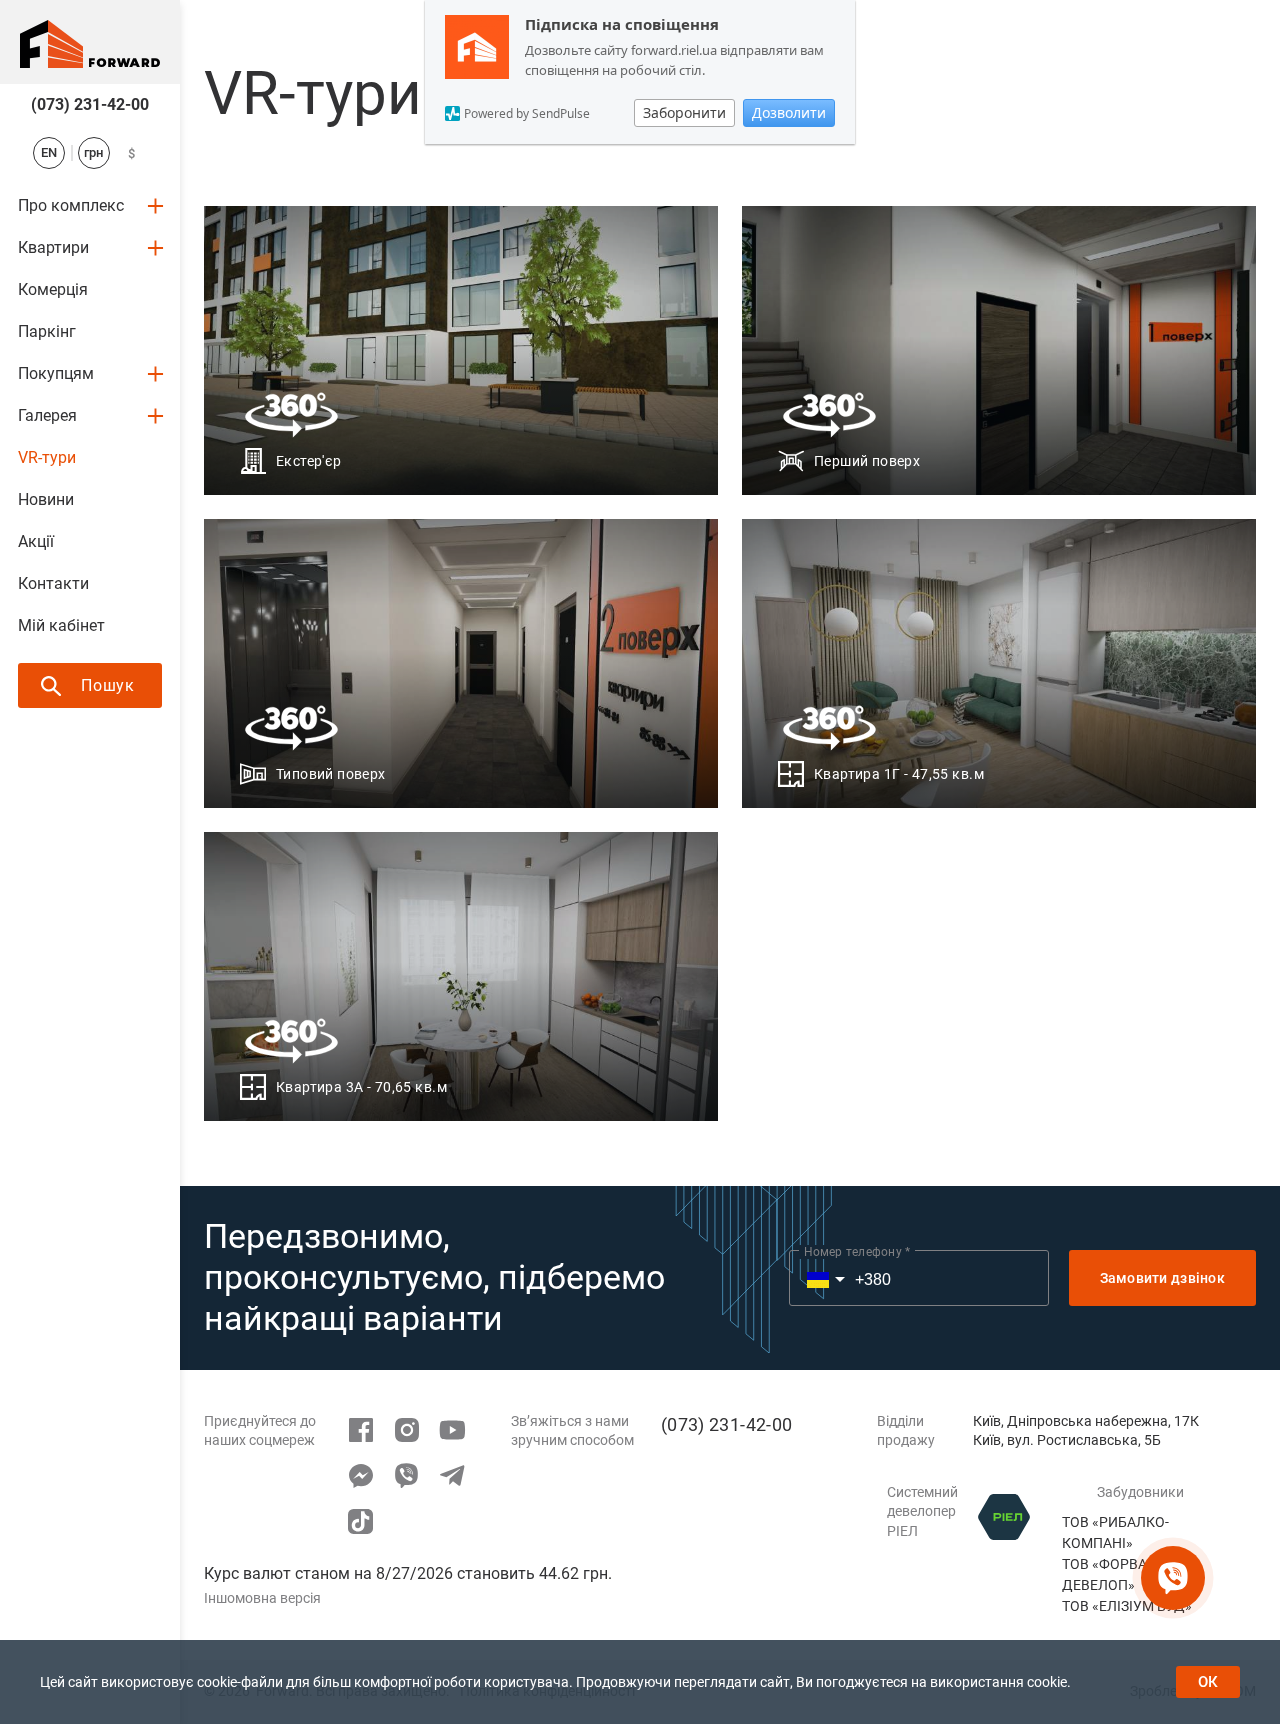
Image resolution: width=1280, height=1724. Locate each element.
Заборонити (684, 112)
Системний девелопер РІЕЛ (922, 1511)
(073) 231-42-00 (90, 104)
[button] (815, 1278)
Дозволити (789, 112)
